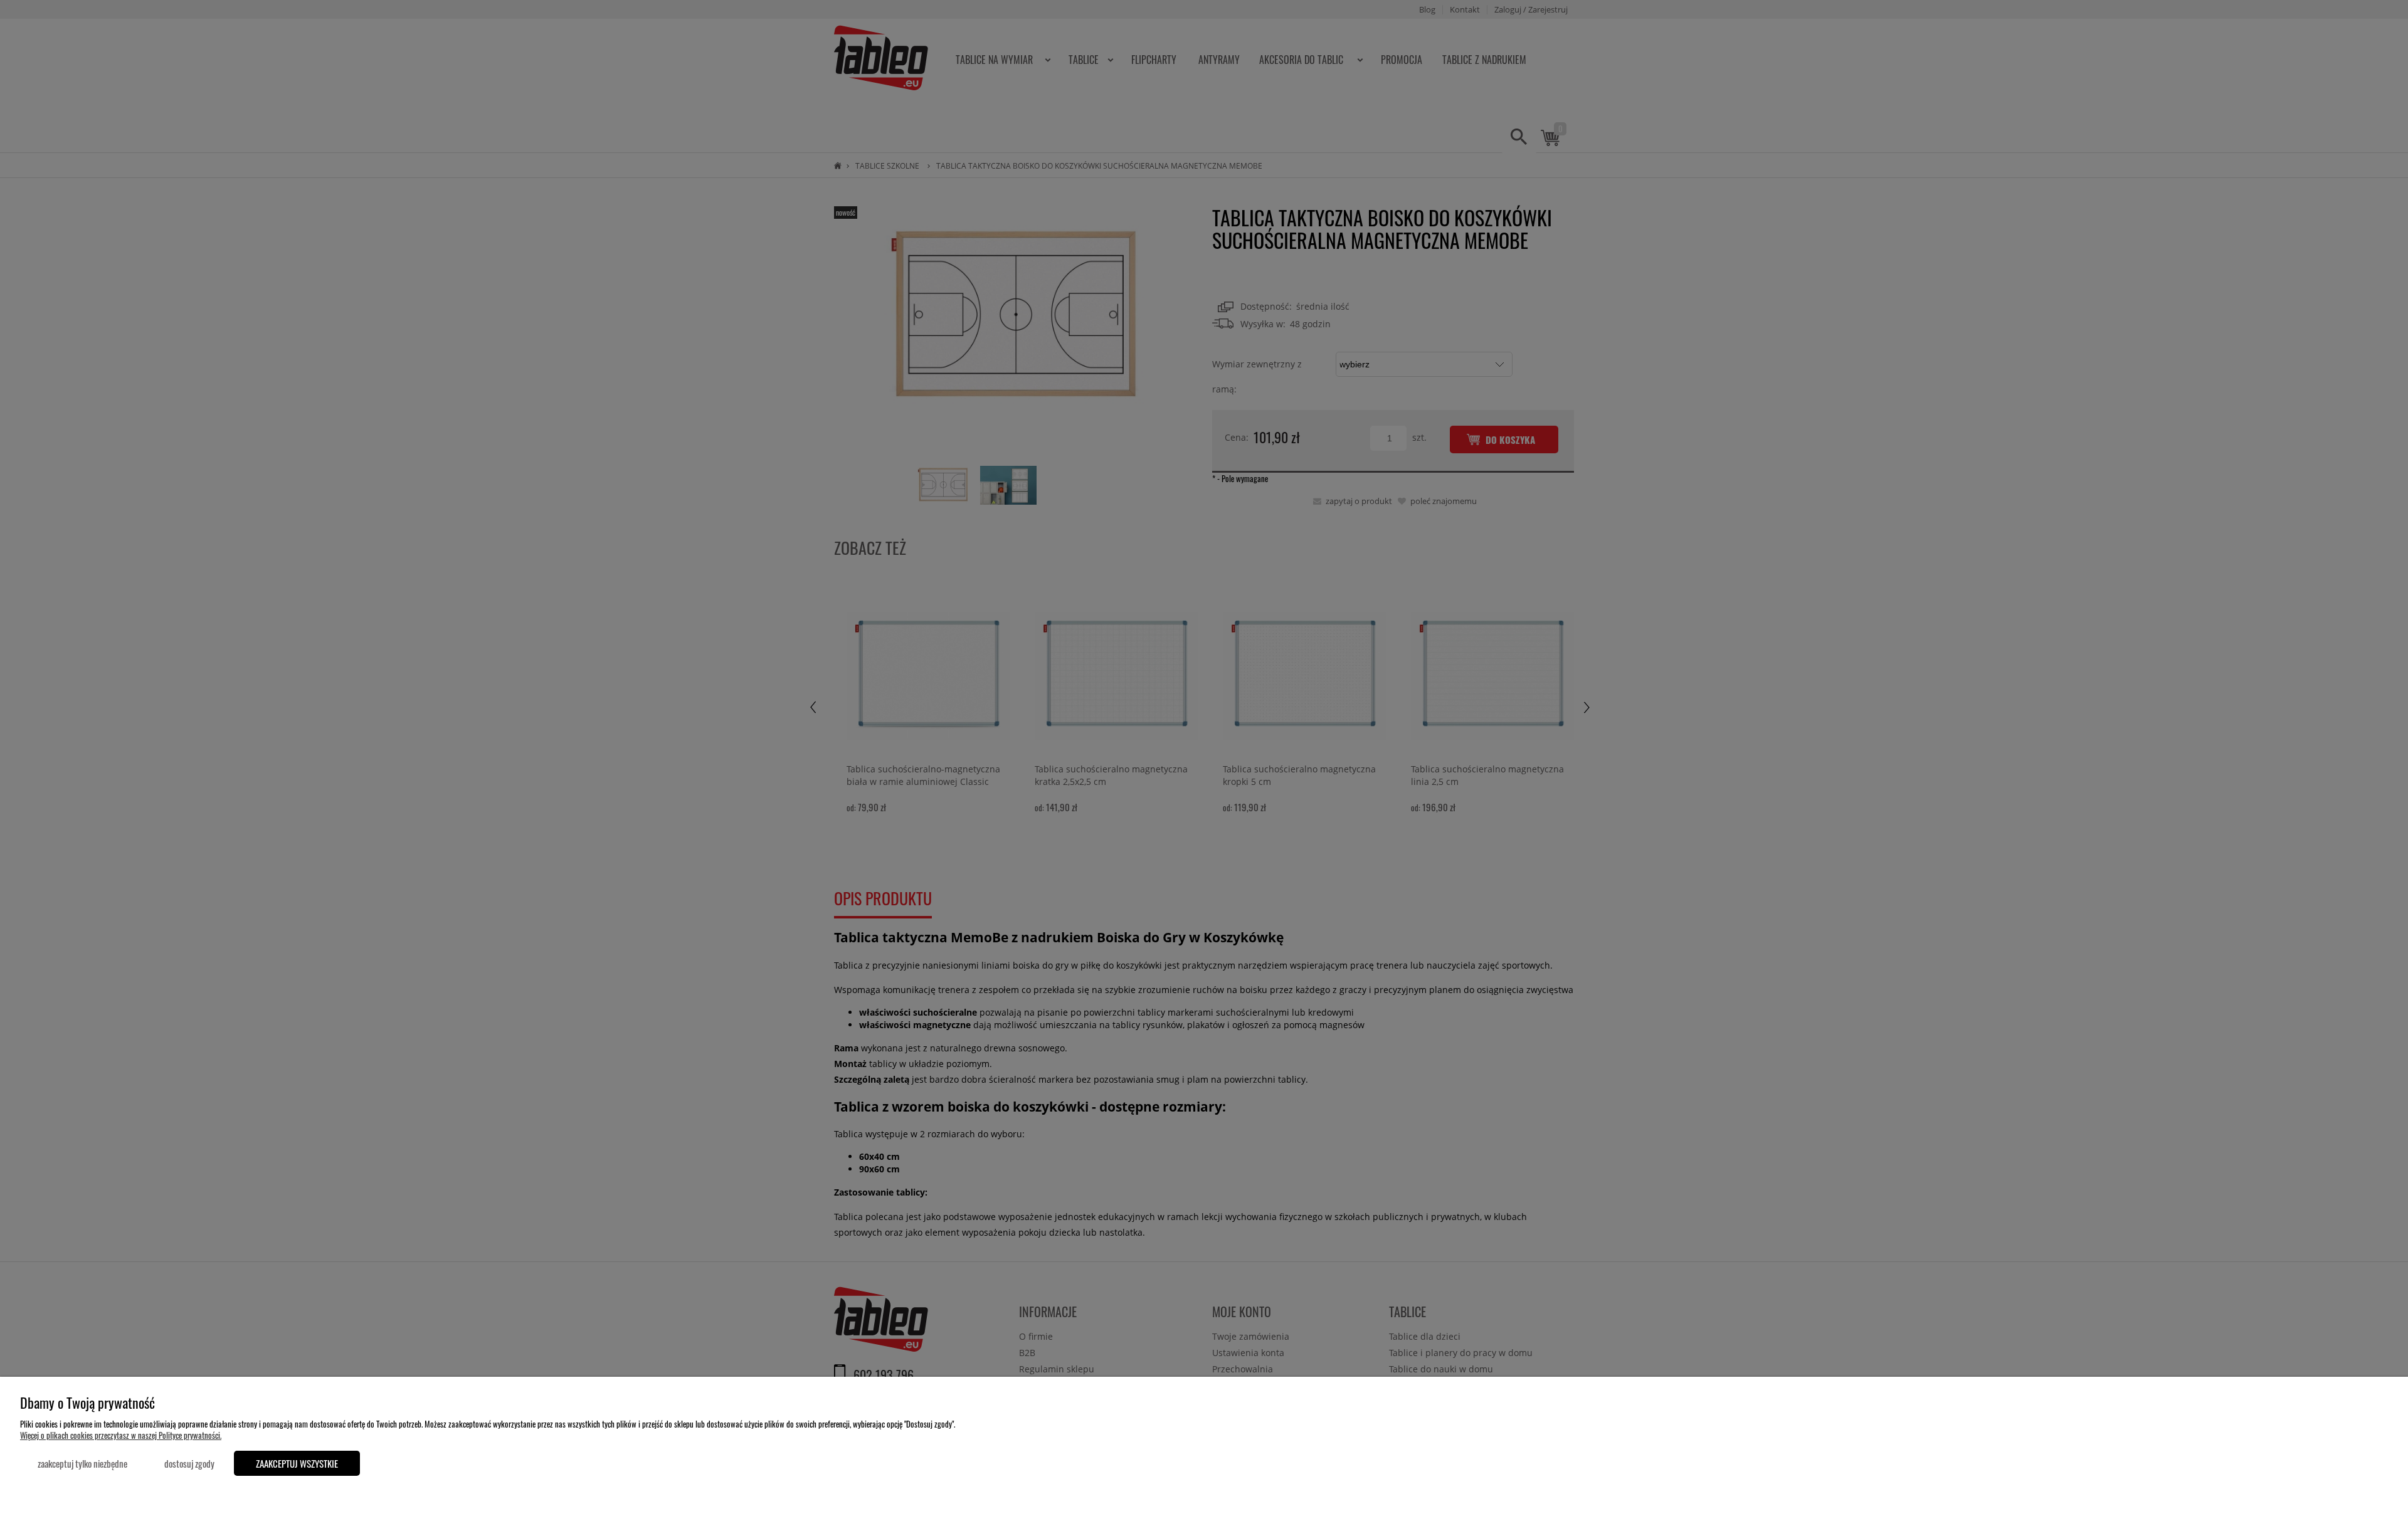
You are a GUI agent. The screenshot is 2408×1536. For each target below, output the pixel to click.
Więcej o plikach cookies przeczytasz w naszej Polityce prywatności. (121, 1435)
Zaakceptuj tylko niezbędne (82, 1463)
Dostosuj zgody (189, 1463)
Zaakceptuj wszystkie (297, 1463)
